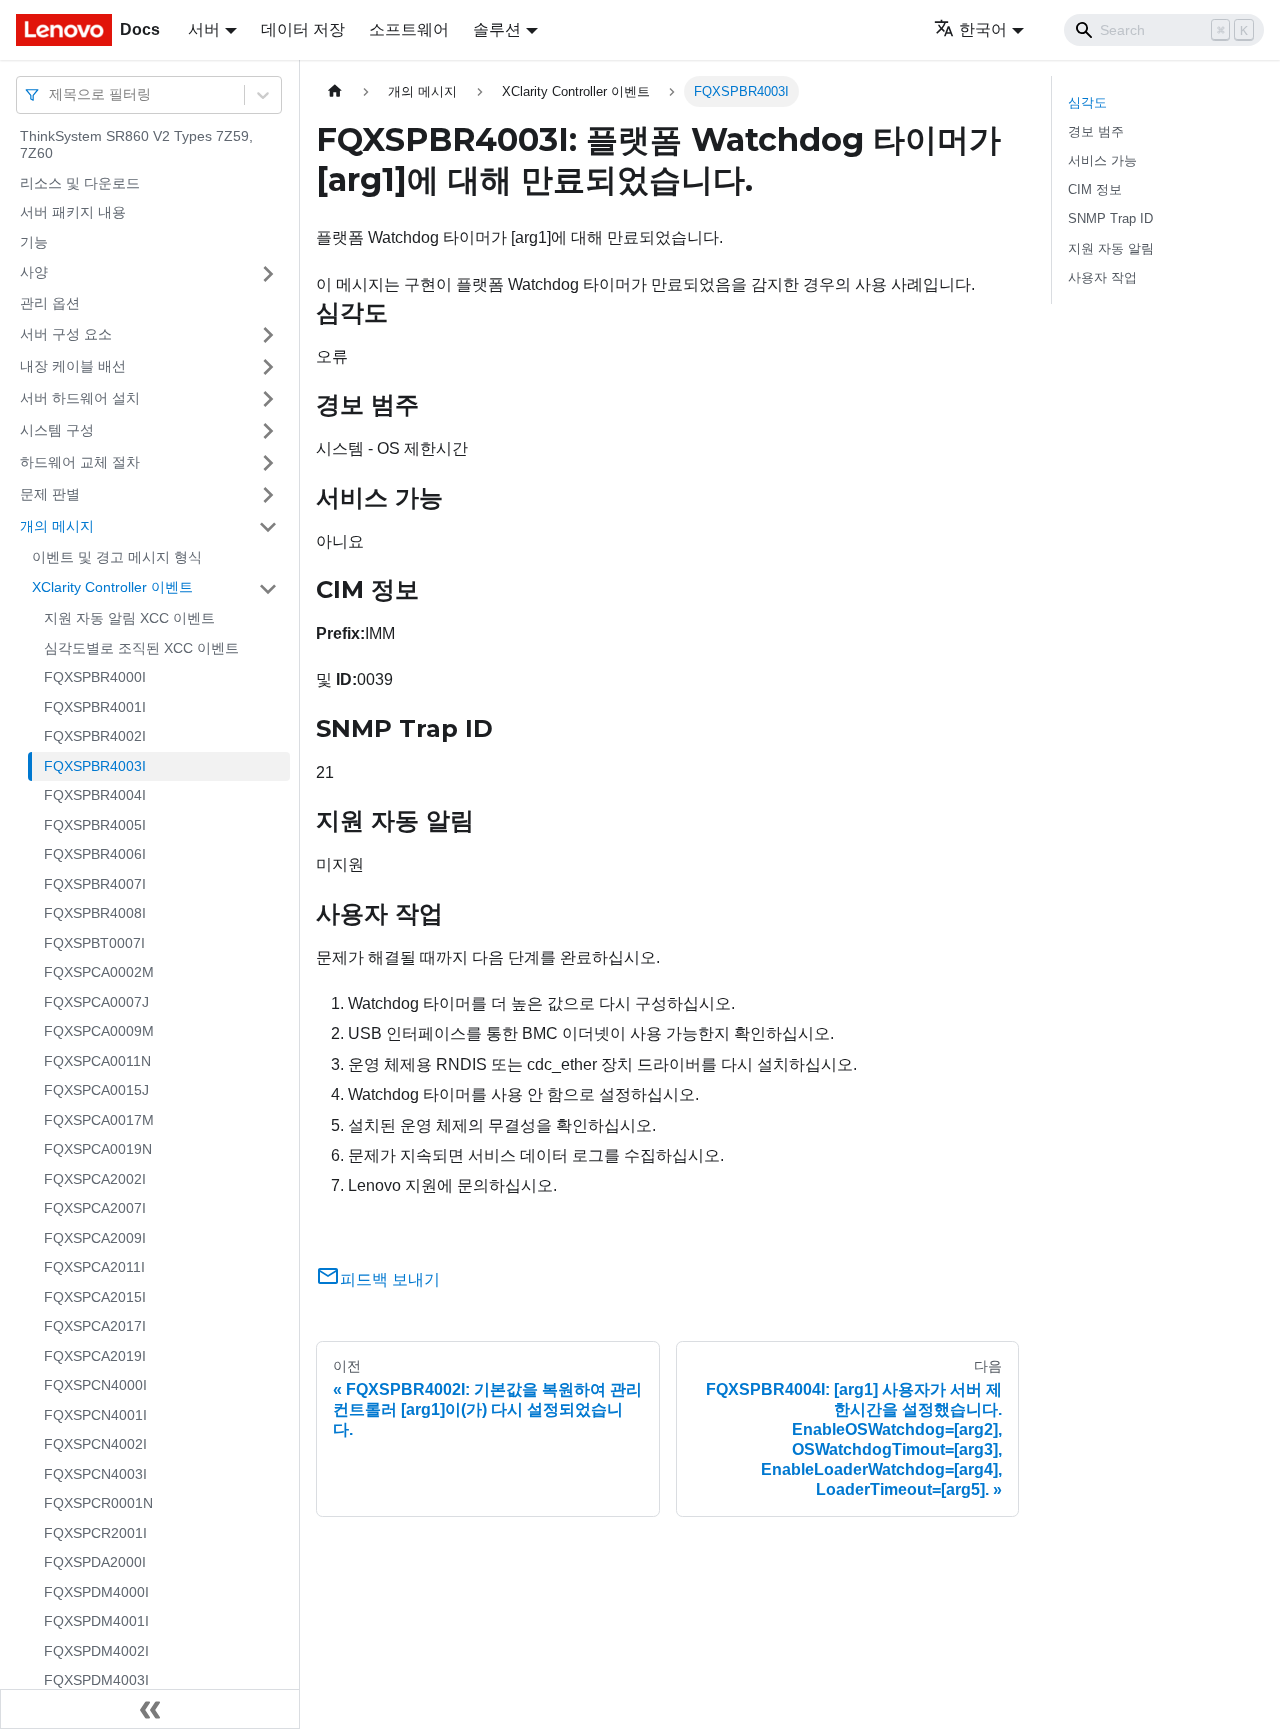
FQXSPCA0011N (97, 1061)
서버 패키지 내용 (73, 213)
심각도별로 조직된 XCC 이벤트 (141, 648)
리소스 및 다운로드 (80, 183)
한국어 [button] (983, 29)
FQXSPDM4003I (96, 1681)
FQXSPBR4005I (95, 825)
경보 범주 (1096, 131)
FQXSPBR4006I (95, 855)
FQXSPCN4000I (95, 1386)
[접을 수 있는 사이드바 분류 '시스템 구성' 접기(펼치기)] (268, 431)
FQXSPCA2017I (95, 1327)
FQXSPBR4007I (95, 884)
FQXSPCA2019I (95, 1356)
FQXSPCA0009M (99, 1032)
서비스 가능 (1102, 160)
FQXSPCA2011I (94, 1268)
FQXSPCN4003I (95, 1474)
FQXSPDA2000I (95, 1563)
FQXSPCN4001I (95, 1415)
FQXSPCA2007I (95, 1209)
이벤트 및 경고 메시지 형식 (117, 557)
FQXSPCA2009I (95, 1238)
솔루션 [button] (497, 29)
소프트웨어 (409, 29)
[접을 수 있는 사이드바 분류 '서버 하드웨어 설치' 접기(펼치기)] (268, 399)
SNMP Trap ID (1110, 218)
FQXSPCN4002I (95, 1445)
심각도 (1087, 102)
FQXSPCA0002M (99, 973)
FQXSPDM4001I (96, 1622)
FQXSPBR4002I (95, 737)
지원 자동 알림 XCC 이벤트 (129, 619)
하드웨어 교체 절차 (80, 462)
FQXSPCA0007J (96, 1002)
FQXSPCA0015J (96, 1091)
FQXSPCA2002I (95, 1179)
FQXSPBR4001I (95, 707)
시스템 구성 (57, 430)
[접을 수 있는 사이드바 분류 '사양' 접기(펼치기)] (268, 274)
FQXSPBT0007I (94, 943)
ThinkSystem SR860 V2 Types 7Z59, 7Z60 (136, 145)
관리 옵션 (50, 304)
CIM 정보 (1095, 189)
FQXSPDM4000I (96, 1592)
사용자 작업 (1102, 277)
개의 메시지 (57, 526)
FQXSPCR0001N (98, 1504)
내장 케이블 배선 (73, 366)
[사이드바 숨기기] (150, 1709)
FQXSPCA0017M (99, 1120)
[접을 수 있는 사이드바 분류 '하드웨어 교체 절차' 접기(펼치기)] (268, 463)
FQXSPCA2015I (95, 1297)
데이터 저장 (303, 29)
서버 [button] (204, 29)
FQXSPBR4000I (95, 678)
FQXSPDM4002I (96, 1651)
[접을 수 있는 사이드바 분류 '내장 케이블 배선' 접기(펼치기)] (268, 367)
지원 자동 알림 (1111, 248)
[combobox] (51, 94)
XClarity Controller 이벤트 (112, 588)
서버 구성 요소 (66, 334)
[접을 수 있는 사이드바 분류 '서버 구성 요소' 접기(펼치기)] (268, 335)
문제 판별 (50, 494)
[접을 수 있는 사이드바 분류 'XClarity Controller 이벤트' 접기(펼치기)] (268, 589)
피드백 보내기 (390, 1279)
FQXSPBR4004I (95, 796)
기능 (34, 242)
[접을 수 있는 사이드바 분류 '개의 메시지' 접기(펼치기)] (268, 527)
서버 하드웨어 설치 (80, 398)
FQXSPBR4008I (95, 914)
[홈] (335, 91)
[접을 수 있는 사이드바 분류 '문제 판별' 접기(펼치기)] (268, 495)
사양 (34, 273)
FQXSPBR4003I (95, 766)
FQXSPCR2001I (95, 1533)
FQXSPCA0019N (98, 1150)
